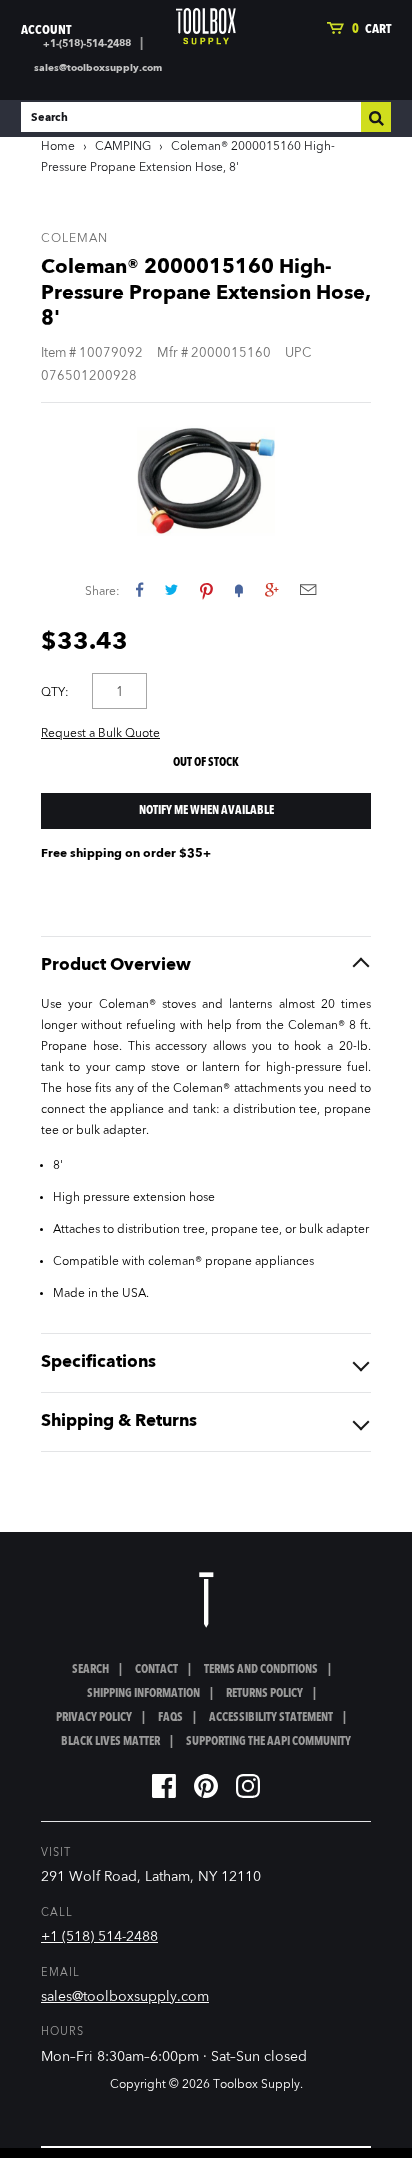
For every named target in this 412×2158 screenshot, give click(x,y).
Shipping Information (143, 1694)
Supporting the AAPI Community (268, 1742)
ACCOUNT (46, 30)
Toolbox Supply (256, 2085)
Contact (156, 1670)
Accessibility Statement (271, 1718)
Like (139, 589)
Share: (102, 592)
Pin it (206, 589)
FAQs (170, 1718)
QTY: (55, 693)
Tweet (171, 589)
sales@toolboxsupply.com (98, 68)
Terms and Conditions (261, 1670)
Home (58, 147)
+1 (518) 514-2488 (99, 1937)
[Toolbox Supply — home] (206, 26)
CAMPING (123, 147)
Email (308, 589)
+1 (271, 589)
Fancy (239, 589)
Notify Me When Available (206, 811)
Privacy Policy (94, 1718)
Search (90, 1670)
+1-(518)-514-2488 (87, 44)
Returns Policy (264, 1694)
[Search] (376, 117)
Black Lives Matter (110, 1742)
